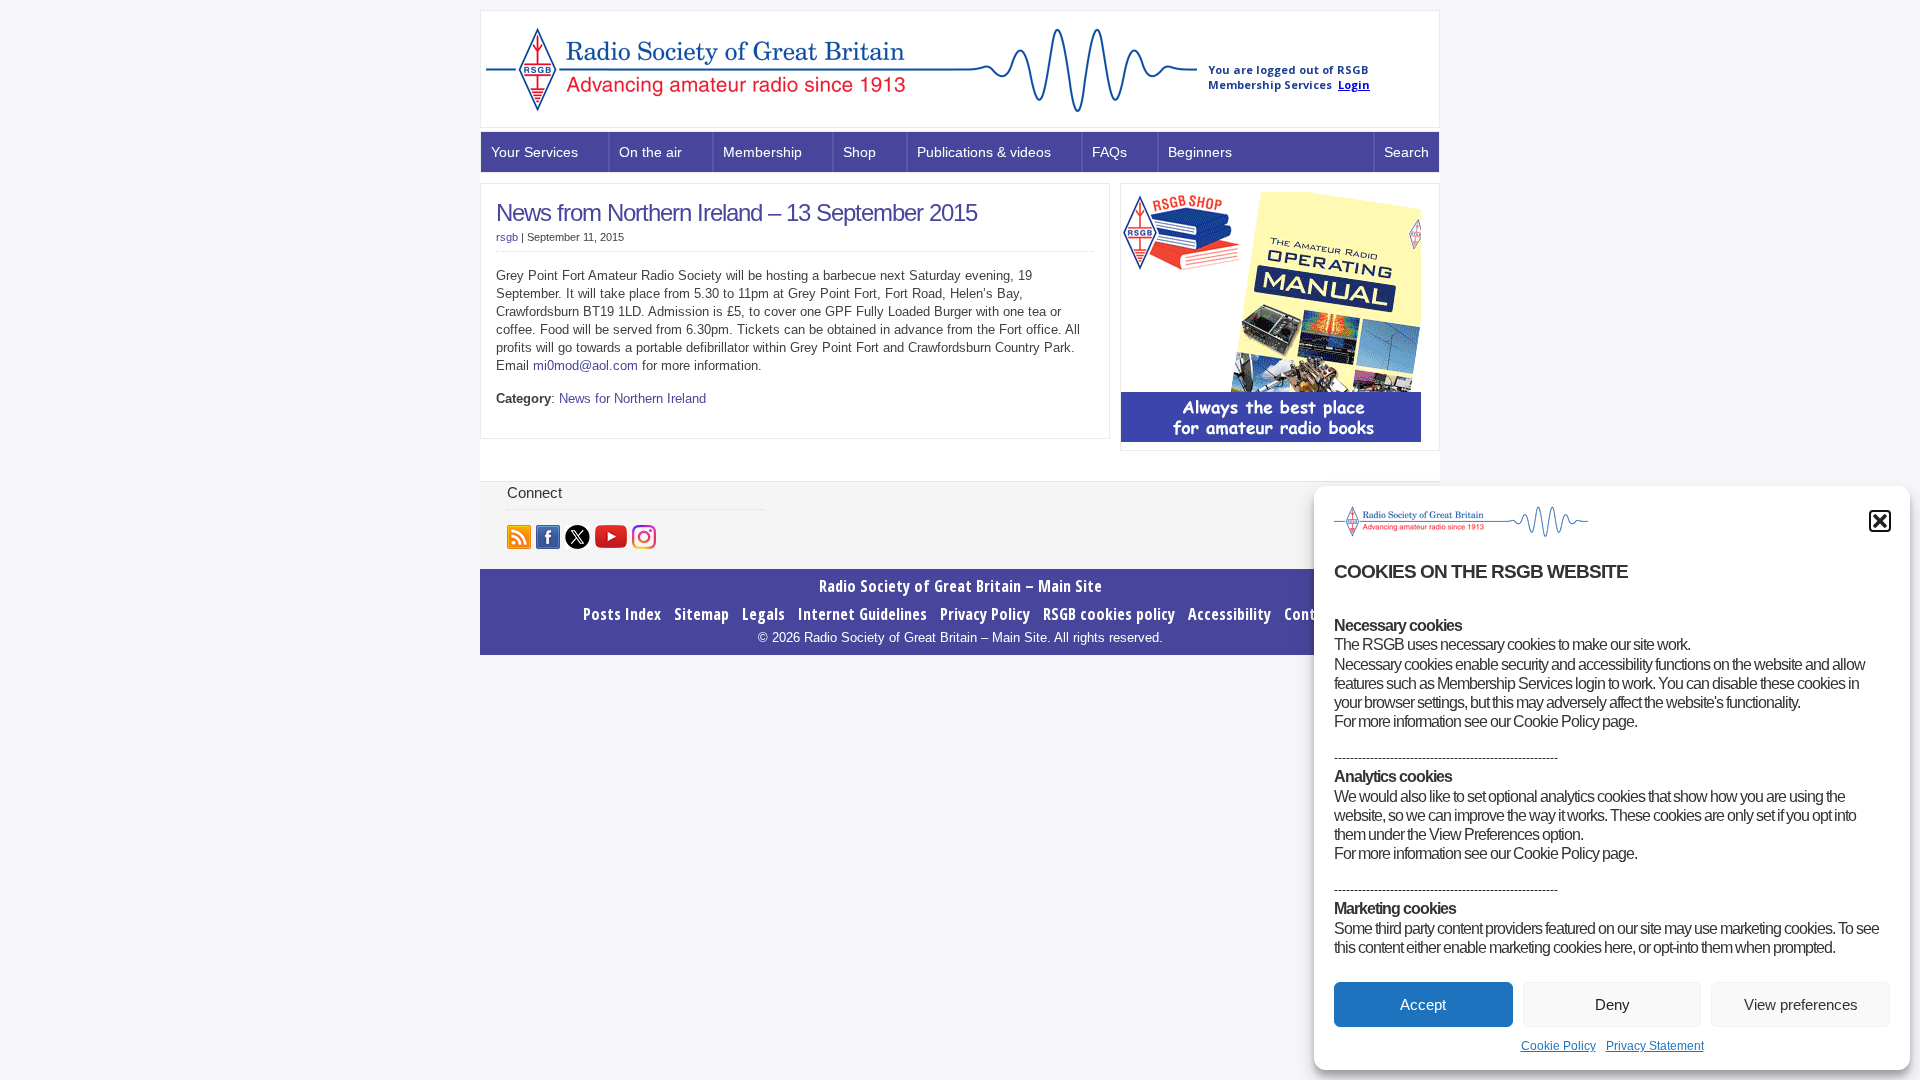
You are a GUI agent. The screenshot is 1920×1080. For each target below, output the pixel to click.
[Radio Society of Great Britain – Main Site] (841, 113)
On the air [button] (650, 152)
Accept (1423, 1004)
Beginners (1200, 152)
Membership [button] (762, 152)
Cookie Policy (1558, 1046)
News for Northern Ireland (632, 398)
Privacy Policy (985, 614)
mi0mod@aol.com (585, 365)
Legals (763, 614)
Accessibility (1229, 614)
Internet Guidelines (862, 614)
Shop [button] (859, 152)
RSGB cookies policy (1109, 614)
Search (1406, 152)
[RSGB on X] (577, 537)
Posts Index (622, 614)
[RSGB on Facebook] (548, 537)
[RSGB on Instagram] (644, 537)
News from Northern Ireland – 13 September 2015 (736, 212)
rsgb (507, 237)
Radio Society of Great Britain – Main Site (960, 586)
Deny (1612, 1004)
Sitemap (701, 614)
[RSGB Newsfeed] (519, 537)
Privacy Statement (1655, 1046)
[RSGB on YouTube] (611, 536)
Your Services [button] (534, 152)
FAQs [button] (1109, 152)
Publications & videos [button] (984, 152)
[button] (1880, 521)
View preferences (1801, 1004)
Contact (1311, 614)
